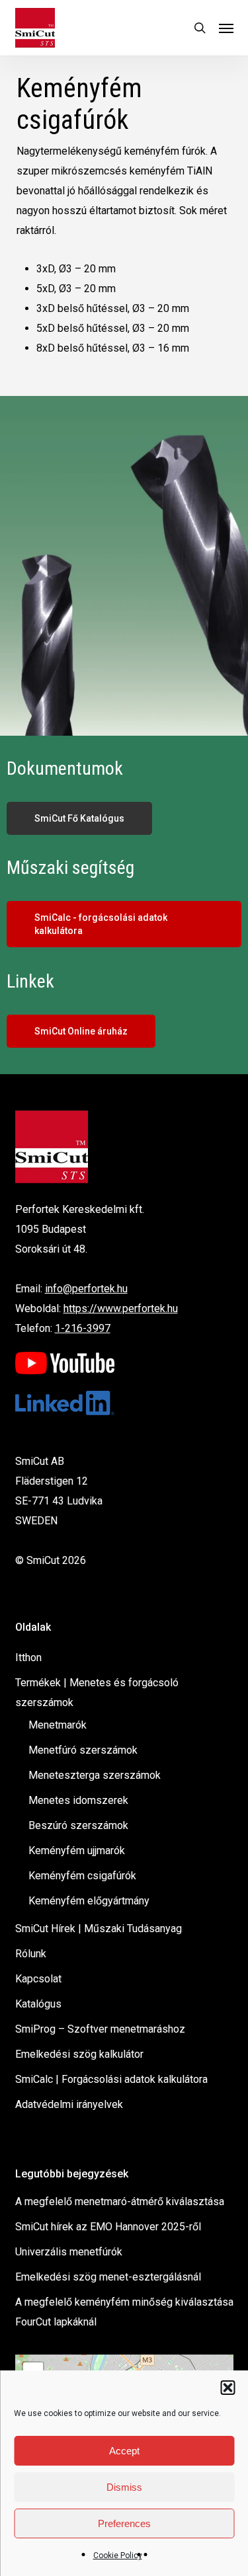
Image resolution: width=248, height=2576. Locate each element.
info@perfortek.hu (86, 1289)
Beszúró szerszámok (78, 1825)
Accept (124, 2451)
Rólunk (31, 1954)
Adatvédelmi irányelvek (69, 2104)
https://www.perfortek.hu (121, 1308)
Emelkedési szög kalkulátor (79, 2054)
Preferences (124, 2523)
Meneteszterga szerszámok (95, 1775)
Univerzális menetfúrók (69, 2252)
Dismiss (124, 2487)
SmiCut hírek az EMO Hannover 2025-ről (108, 2227)
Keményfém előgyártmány (89, 1901)
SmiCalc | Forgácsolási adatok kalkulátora (111, 2079)
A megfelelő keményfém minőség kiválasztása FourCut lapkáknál (124, 2312)
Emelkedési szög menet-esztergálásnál (108, 2277)
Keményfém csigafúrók (82, 1876)
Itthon (28, 1658)
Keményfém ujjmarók (77, 1851)
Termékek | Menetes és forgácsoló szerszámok (97, 1693)
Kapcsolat (38, 1979)
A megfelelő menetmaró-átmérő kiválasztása (120, 2202)
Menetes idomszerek (78, 1800)
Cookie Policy (118, 2556)
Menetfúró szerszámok (83, 1750)
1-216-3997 (83, 1328)
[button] (227, 2388)
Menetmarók (58, 1725)
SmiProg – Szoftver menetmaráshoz (100, 2029)
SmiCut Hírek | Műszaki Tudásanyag (99, 1929)
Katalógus (38, 2004)
